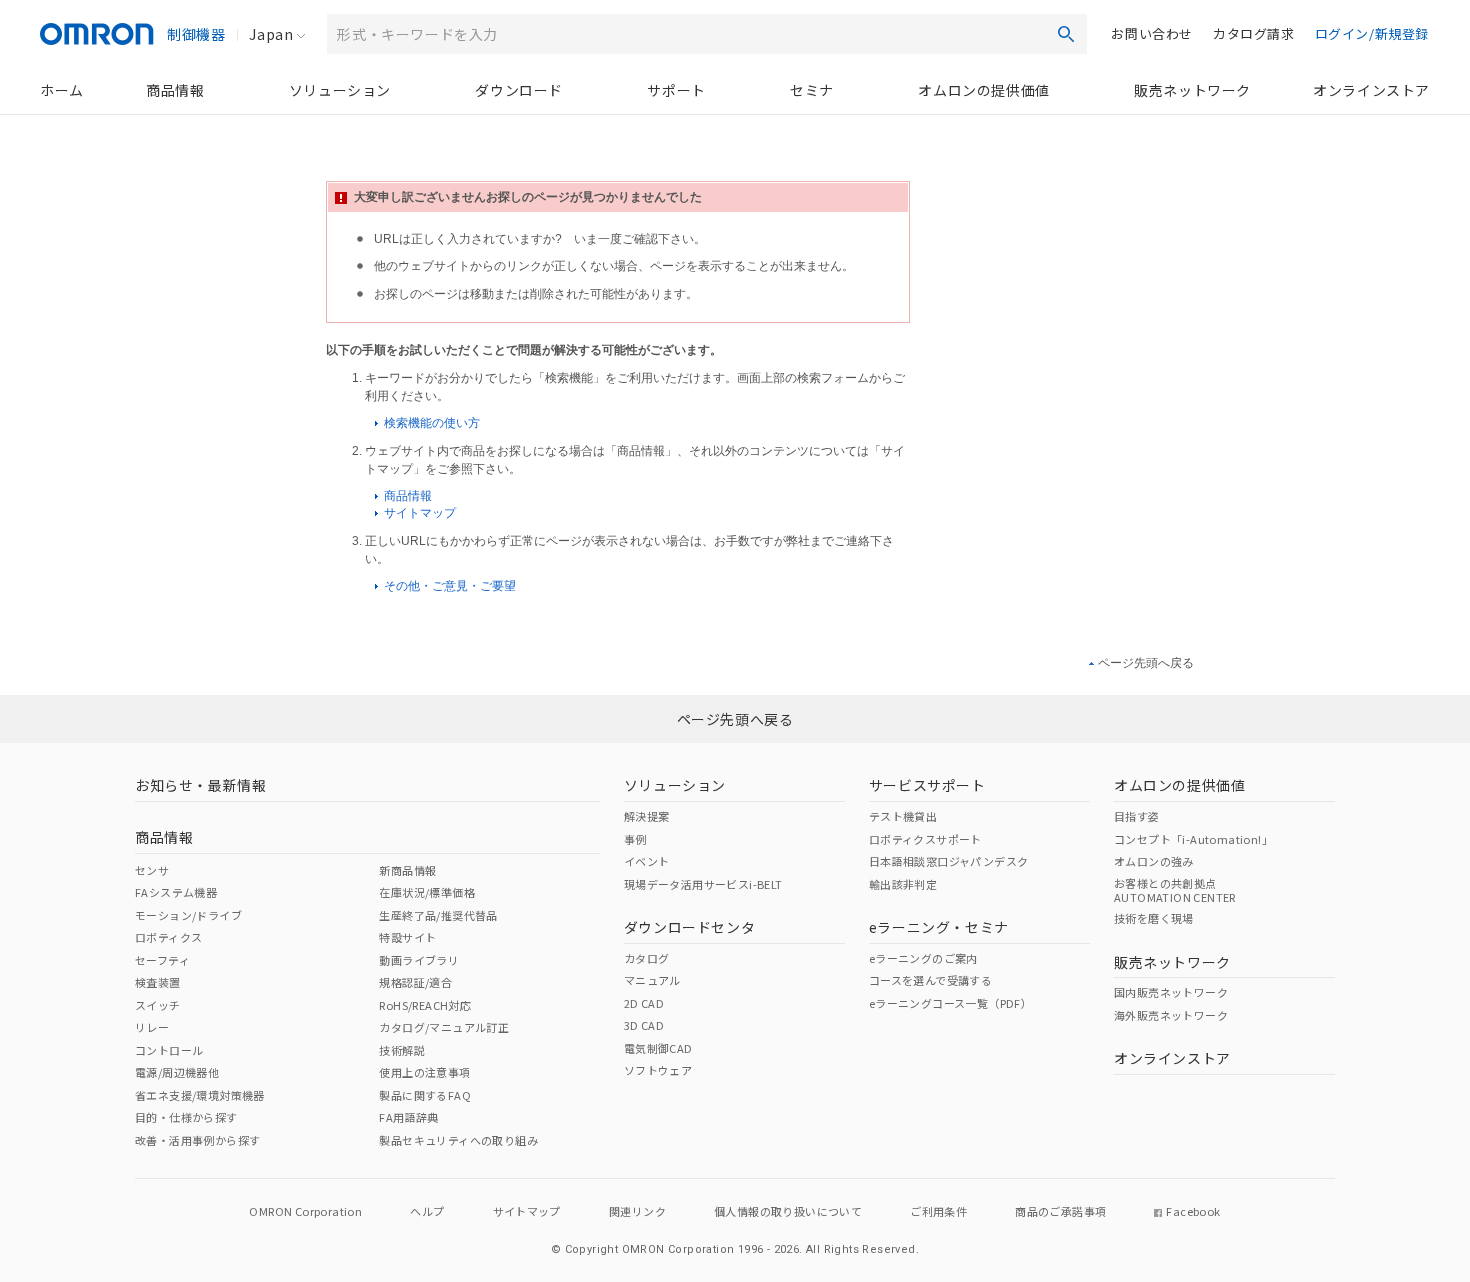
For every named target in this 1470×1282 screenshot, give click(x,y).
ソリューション (340, 90)
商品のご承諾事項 (1060, 1211)
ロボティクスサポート (925, 839)
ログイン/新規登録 (1372, 33)
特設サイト (407, 937)
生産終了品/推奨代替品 (438, 915)
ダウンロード (519, 90)
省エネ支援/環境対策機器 (200, 1095)
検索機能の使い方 (430, 423)
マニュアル (652, 980)
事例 (635, 839)
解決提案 (647, 816)
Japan (271, 34)
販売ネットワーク (1192, 90)
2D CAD (644, 1003)
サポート (676, 90)
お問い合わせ (1152, 33)
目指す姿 (1137, 816)
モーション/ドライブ (188, 915)
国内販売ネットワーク (1171, 992)
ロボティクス (168, 937)
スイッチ (158, 1005)
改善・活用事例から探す (197, 1140)
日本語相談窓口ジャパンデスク (949, 861)
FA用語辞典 (408, 1117)
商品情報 (175, 90)
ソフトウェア (658, 1070)
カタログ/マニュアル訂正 (444, 1027)
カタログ (647, 958)
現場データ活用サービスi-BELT (703, 884)
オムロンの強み (1154, 861)
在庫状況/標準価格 (427, 892)
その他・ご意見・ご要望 (448, 586)
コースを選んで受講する (930, 980)
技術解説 (402, 1050)
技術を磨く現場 (1154, 918)
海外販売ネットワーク (1171, 1015)
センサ (152, 870)
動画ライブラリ (419, 960)
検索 (1066, 34)
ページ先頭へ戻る (1146, 663)
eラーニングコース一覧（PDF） (950, 1003)
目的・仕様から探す (186, 1117)
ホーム (62, 90)
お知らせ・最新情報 (200, 785)
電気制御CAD (658, 1048)
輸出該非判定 (903, 884)
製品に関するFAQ (425, 1095)
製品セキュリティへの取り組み (458, 1140)
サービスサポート (927, 785)
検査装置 (158, 982)
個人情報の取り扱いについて (788, 1211)
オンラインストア (1371, 90)
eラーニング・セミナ (939, 927)
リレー (152, 1027)
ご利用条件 (938, 1211)
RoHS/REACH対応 (425, 1005)
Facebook (1193, 1211)
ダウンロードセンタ (689, 927)
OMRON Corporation (305, 1211)
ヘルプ (427, 1211)
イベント (647, 861)
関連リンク (637, 1211)
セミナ (812, 90)
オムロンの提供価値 (983, 90)
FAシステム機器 (176, 892)
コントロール (169, 1050)
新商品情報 (407, 870)
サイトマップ (418, 513)
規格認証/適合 (415, 982)
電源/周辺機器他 (177, 1072)
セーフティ (162, 960)
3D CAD (644, 1025)
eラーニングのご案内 (923, 958)
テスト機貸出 (903, 816)
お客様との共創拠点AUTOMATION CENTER (1175, 890)
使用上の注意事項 (424, 1072)
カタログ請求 (1254, 33)
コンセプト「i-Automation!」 (1193, 839)
